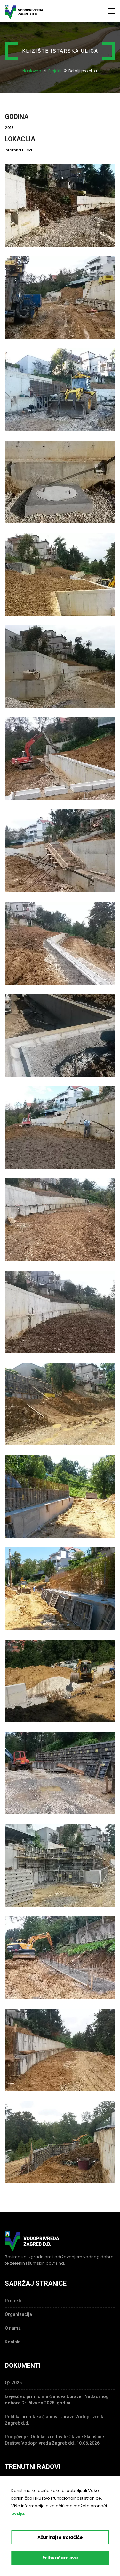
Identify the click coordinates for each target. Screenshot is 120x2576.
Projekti (55, 71)
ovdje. (18, 2514)
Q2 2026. (14, 2383)
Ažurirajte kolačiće (60, 2537)
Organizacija (18, 2314)
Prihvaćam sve (60, 2558)
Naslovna (32, 71)
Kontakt (13, 2342)
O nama (13, 2328)
